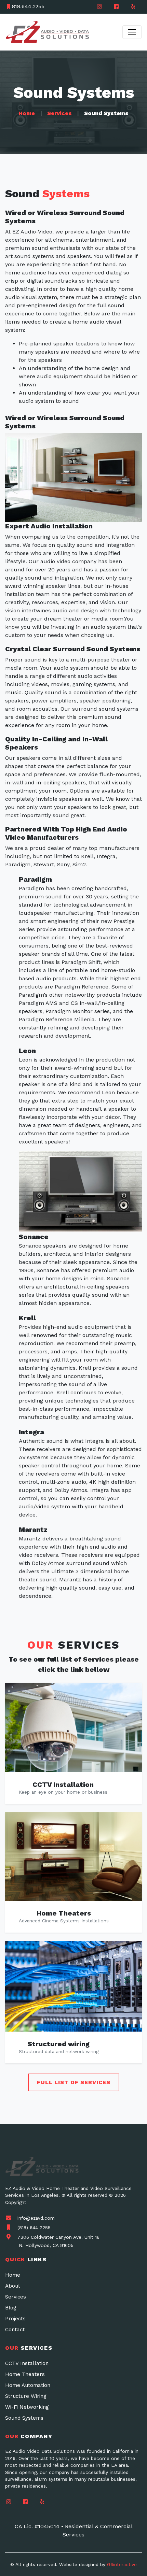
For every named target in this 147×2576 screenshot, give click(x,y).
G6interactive (122, 2564)
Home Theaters (64, 1913)
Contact (15, 2330)
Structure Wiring (26, 2396)
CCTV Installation (63, 1784)
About (13, 2286)
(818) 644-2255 (34, 2228)
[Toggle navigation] (132, 32)
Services (59, 113)
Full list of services (74, 2082)
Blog (11, 2308)
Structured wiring (59, 2044)
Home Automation (28, 2385)
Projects (15, 2319)
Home (27, 113)
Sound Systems (24, 2418)
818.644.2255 (28, 6)
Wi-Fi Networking (27, 2407)
